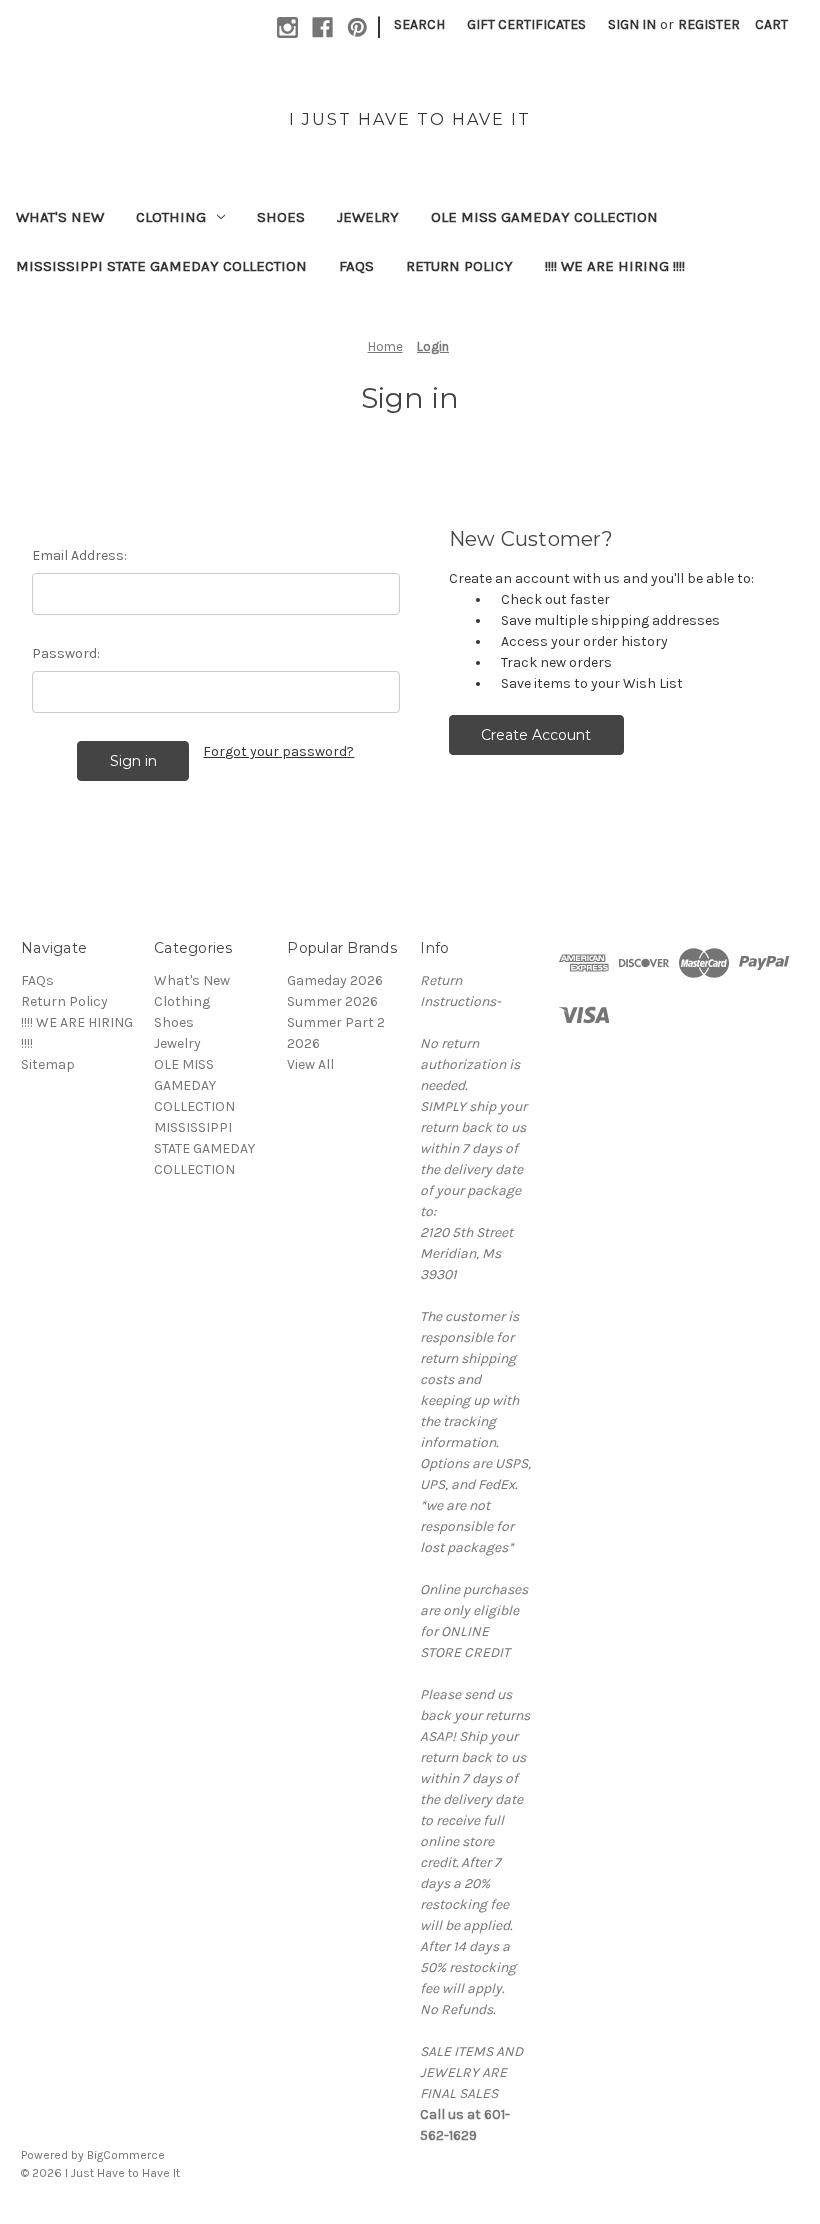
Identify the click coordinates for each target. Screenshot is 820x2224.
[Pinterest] (357, 27)
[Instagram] (287, 27)
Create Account (536, 735)
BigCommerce (126, 2155)
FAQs (356, 266)
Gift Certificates (526, 24)
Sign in (632, 24)
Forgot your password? (278, 751)
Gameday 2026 (335, 980)
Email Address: (79, 555)
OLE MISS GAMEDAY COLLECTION (544, 217)
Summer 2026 (332, 1001)
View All (310, 1064)
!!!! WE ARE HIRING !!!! (615, 266)
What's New (60, 217)
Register (709, 24)
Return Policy (459, 266)
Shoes (281, 217)
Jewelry (368, 217)
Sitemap (48, 1064)
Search (419, 24)
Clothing (171, 217)
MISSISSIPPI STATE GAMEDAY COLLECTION (161, 266)
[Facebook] (322, 27)
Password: (66, 653)
